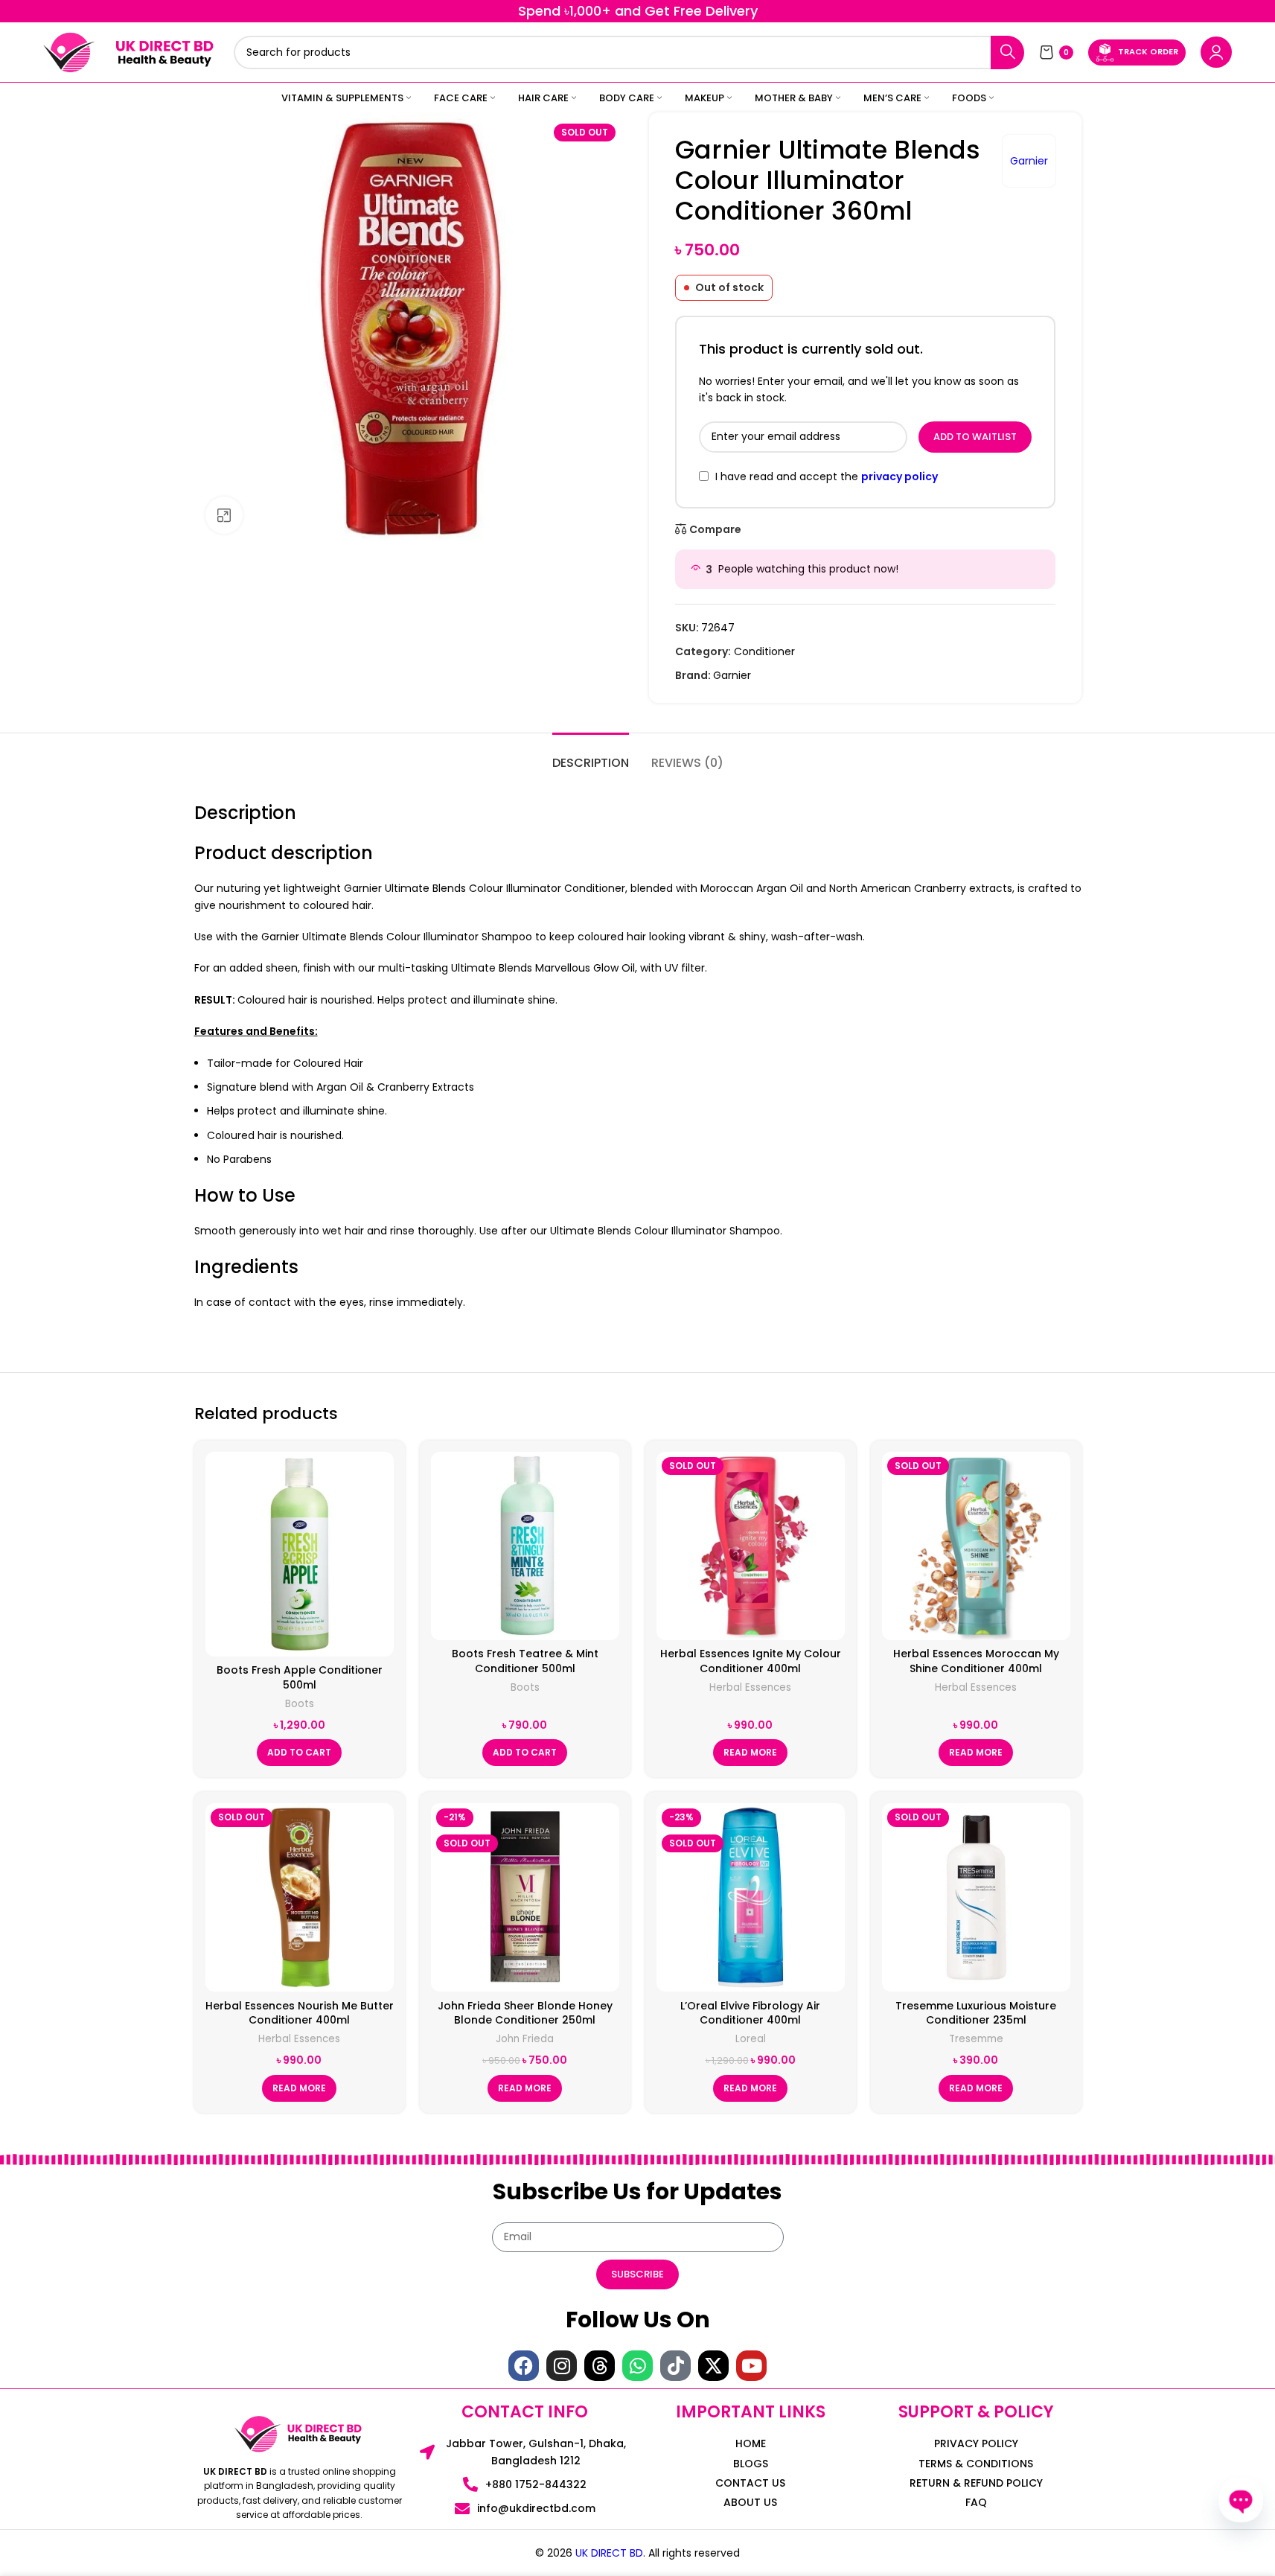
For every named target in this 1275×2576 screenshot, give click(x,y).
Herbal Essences (750, 1687)
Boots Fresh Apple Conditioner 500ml (300, 1677)
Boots (300, 1704)
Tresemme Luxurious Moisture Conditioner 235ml (976, 2013)
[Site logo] (69, 51)
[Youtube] (751, 2366)
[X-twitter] (713, 2366)
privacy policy (899, 476)
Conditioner (764, 651)
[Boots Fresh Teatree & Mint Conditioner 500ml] (525, 1546)
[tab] (591, 755)
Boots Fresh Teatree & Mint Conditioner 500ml (525, 1661)
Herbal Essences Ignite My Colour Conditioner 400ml (751, 1661)
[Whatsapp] (637, 2366)
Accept (1218, 2549)
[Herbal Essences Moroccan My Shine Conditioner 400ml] (976, 1546)
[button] (299, 1753)
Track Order (1148, 51)
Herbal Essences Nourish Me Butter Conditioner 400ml (300, 2013)
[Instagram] (562, 2366)
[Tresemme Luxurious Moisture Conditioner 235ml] (976, 1897)
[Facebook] (524, 2366)
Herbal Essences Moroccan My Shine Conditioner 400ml (976, 1661)
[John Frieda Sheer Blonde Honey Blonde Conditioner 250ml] (525, 1897)
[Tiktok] (675, 2366)
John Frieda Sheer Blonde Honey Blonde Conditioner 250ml (525, 2013)
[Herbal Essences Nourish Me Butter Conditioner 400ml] (300, 1897)
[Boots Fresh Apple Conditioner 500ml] (300, 1554)
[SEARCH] (1007, 52)
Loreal (751, 2039)
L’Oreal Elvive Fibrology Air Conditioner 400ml (750, 2013)
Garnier (1029, 161)
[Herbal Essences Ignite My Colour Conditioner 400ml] (751, 1546)
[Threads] (600, 2366)
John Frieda (525, 2039)
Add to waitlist (975, 437)
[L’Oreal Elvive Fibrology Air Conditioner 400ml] (751, 1897)
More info (1139, 2549)
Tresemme (976, 2039)
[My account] (1216, 52)
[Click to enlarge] (224, 515)
